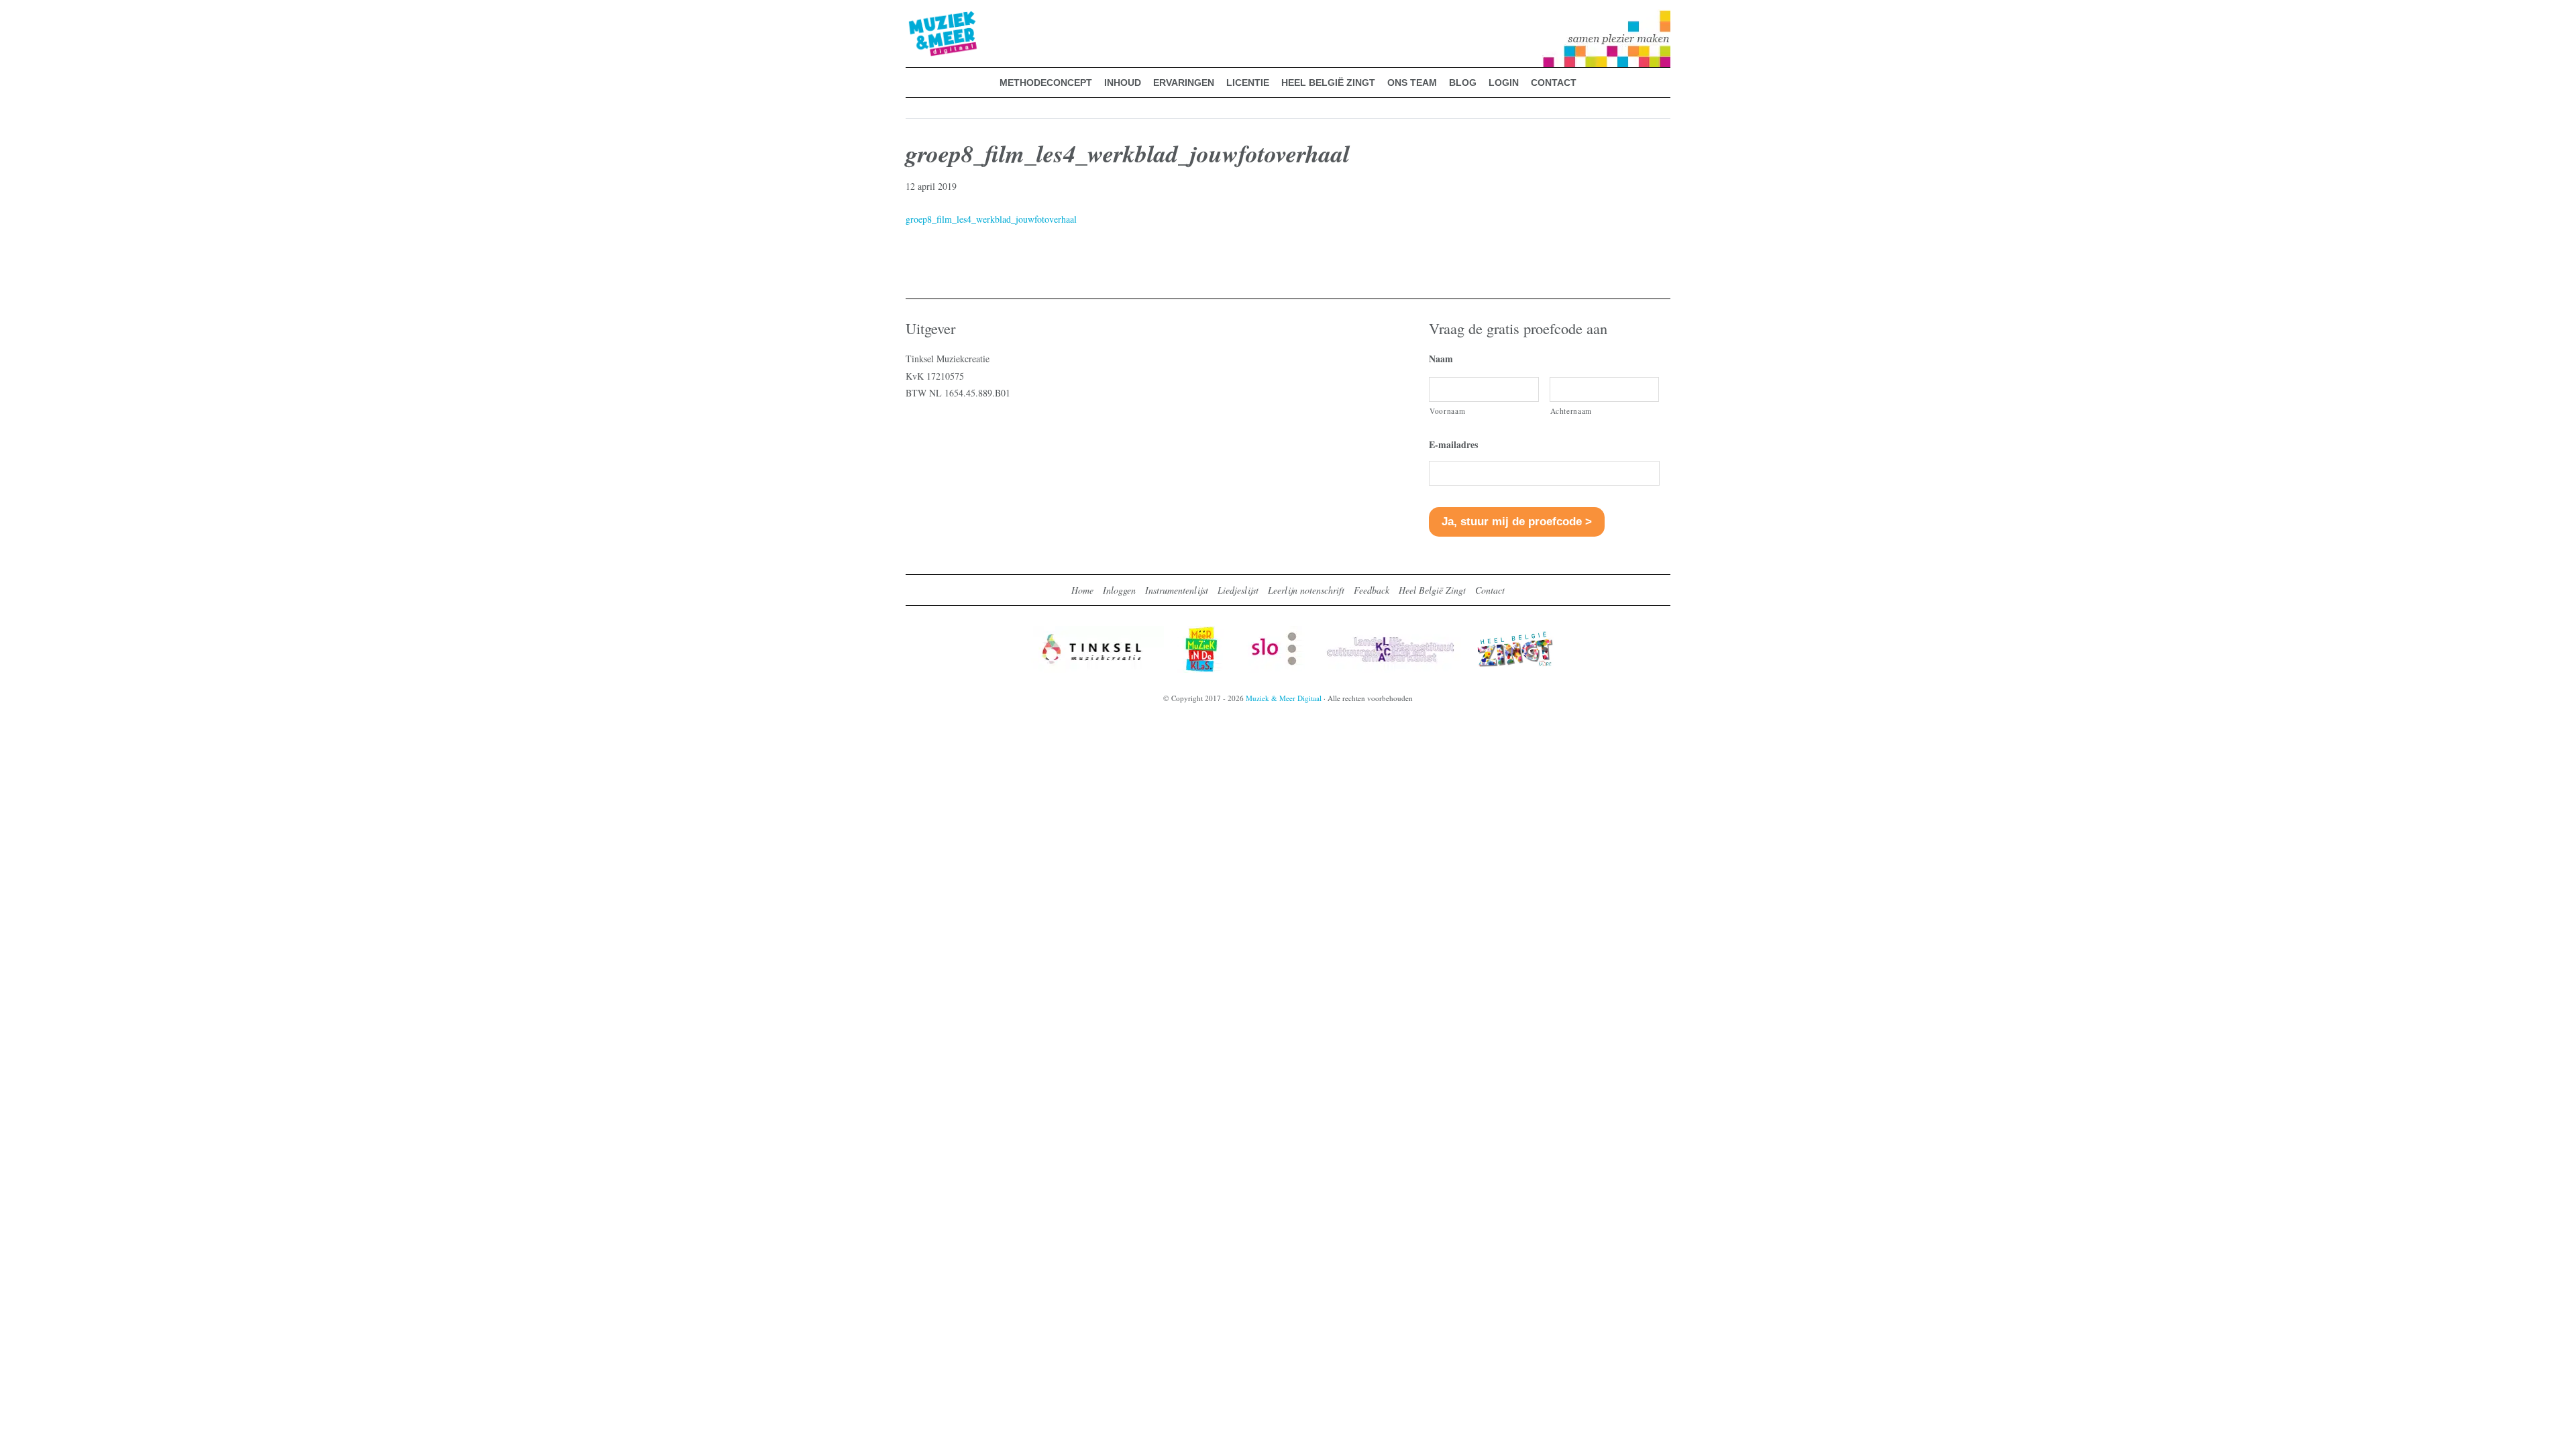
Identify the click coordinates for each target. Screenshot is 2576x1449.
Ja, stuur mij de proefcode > (1517, 522)
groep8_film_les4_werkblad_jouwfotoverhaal (991, 219)
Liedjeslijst (1238, 590)
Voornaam (1447, 411)
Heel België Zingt (1432, 590)
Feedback (1372, 590)
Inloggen (1119, 590)
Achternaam (1571, 411)
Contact (1490, 590)
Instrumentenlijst (1177, 590)
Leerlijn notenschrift (1306, 590)
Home (1082, 590)
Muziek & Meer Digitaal (921, 18)
